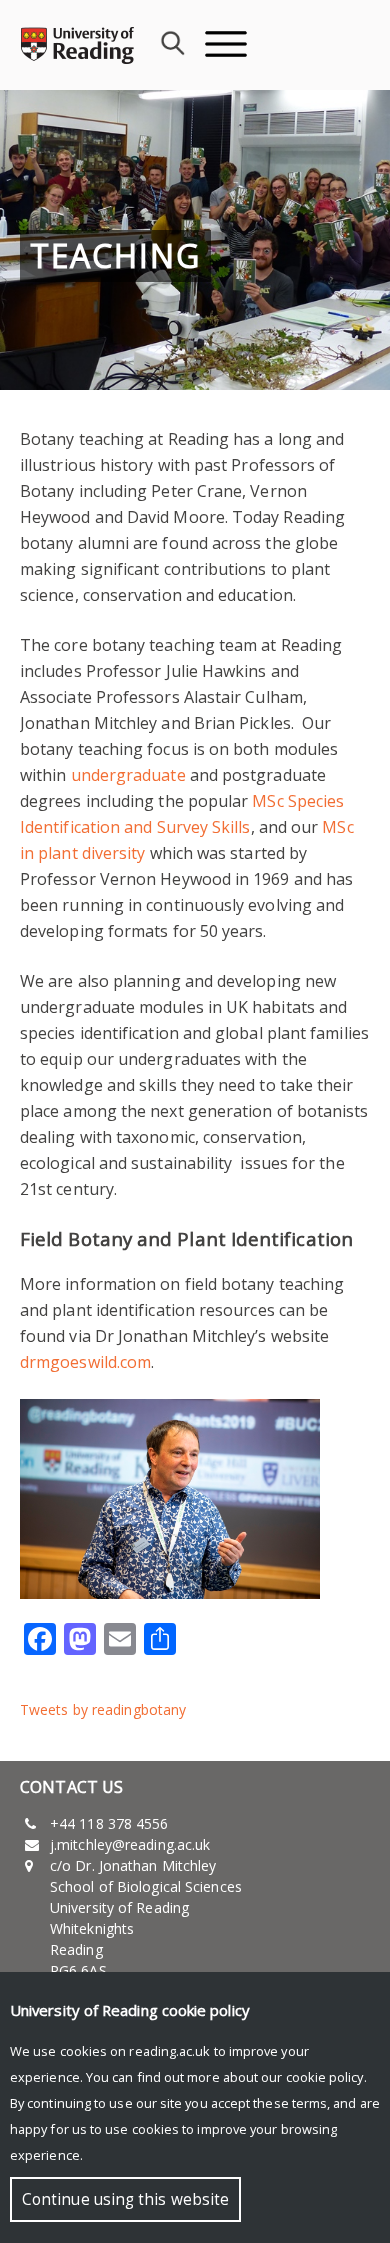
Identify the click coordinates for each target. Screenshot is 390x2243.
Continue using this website (125, 2199)
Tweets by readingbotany (103, 1709)
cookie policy (325, 2077)
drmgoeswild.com (85, 1362)
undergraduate (128, 775)
